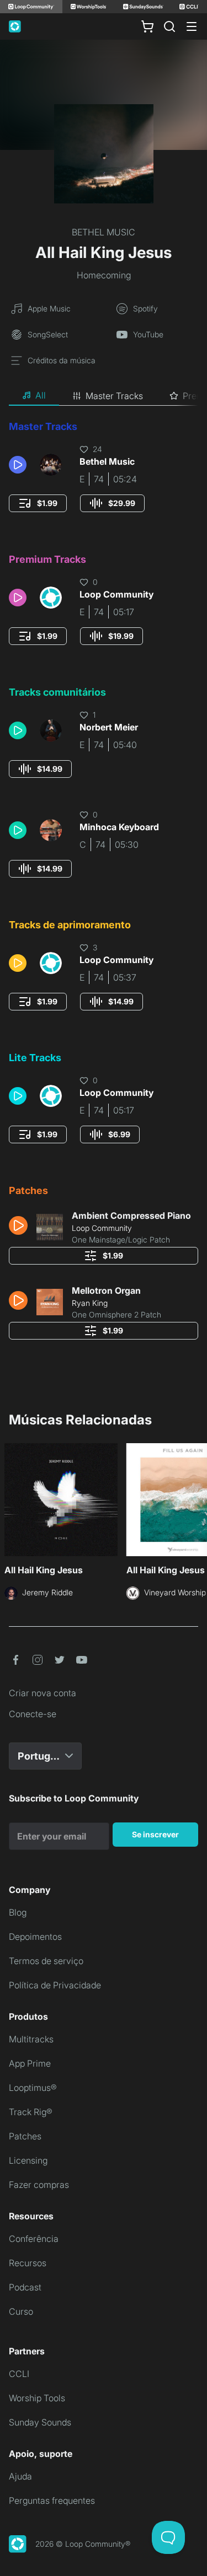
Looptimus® (33, 2088)
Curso (21, 2311)
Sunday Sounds (40, 2422)
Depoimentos (35, 1937)
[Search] (169, 26)
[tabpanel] (104, 884)
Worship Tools (37, 2398)
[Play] (18, 465)
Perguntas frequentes (52, 2500)
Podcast (25, 2287)
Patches (25, 2136)
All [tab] (41, 395)
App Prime (30, 2063)
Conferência (34, 2239)
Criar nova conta (43, 1693)
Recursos (28, 2263)
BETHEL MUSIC (104, 232)
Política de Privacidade (55, 1985)
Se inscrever (155, 1834)
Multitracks (31, 2039)
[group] (38, 503)
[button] (20, 465)
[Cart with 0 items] (147, 26)
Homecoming (104, 275)
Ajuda (20, 2476)
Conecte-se (33, 1714)
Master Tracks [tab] (114, 396)
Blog (18, 1912)
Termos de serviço (46, 1961)
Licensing (28, 2160)
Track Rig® (31, 2112)
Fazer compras (39, 2185)
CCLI (19, 2374)
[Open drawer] (192, 26)
